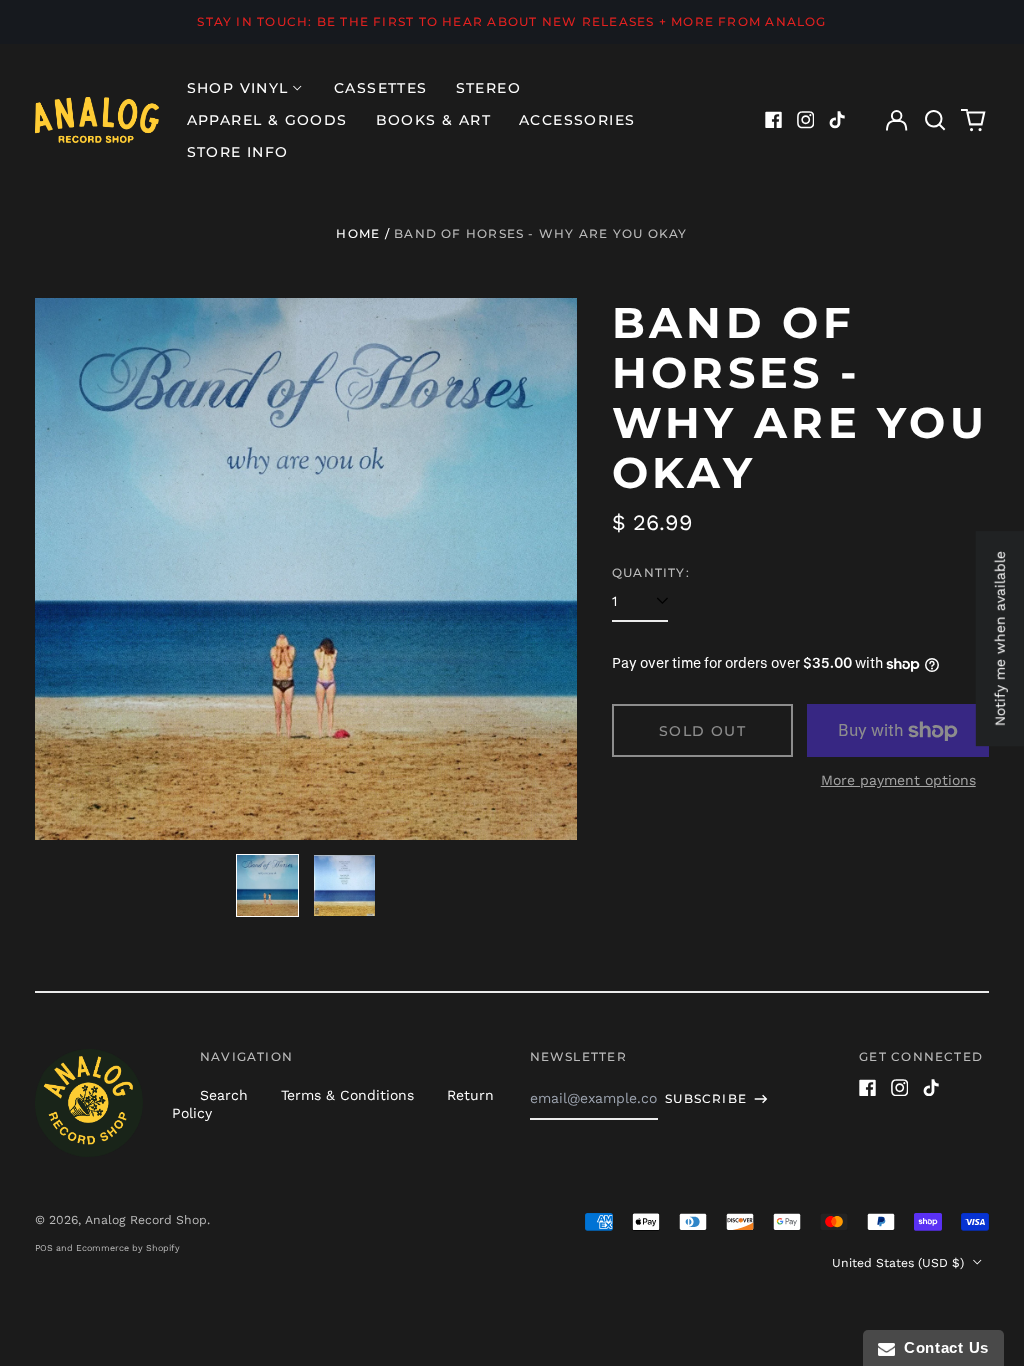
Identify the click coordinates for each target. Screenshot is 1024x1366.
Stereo (488, 88)
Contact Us (942, 1347)
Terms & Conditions (347, 1095)
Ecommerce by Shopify (128, 1248)
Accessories (577, 120)
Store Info (238, 152)
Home (358, 233)
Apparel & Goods (267, 120)
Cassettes (381, 88)
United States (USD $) (900, 1263)
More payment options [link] (898, 780)
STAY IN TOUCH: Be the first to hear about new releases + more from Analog (511, 21)
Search (224, 1095)
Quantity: (651, 572)
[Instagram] (806, 120)
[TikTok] (837, 120)
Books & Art (433, 120)
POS (44, 1248)
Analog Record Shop (146, 1220)
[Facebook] (774, 120)
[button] (935, 120)
